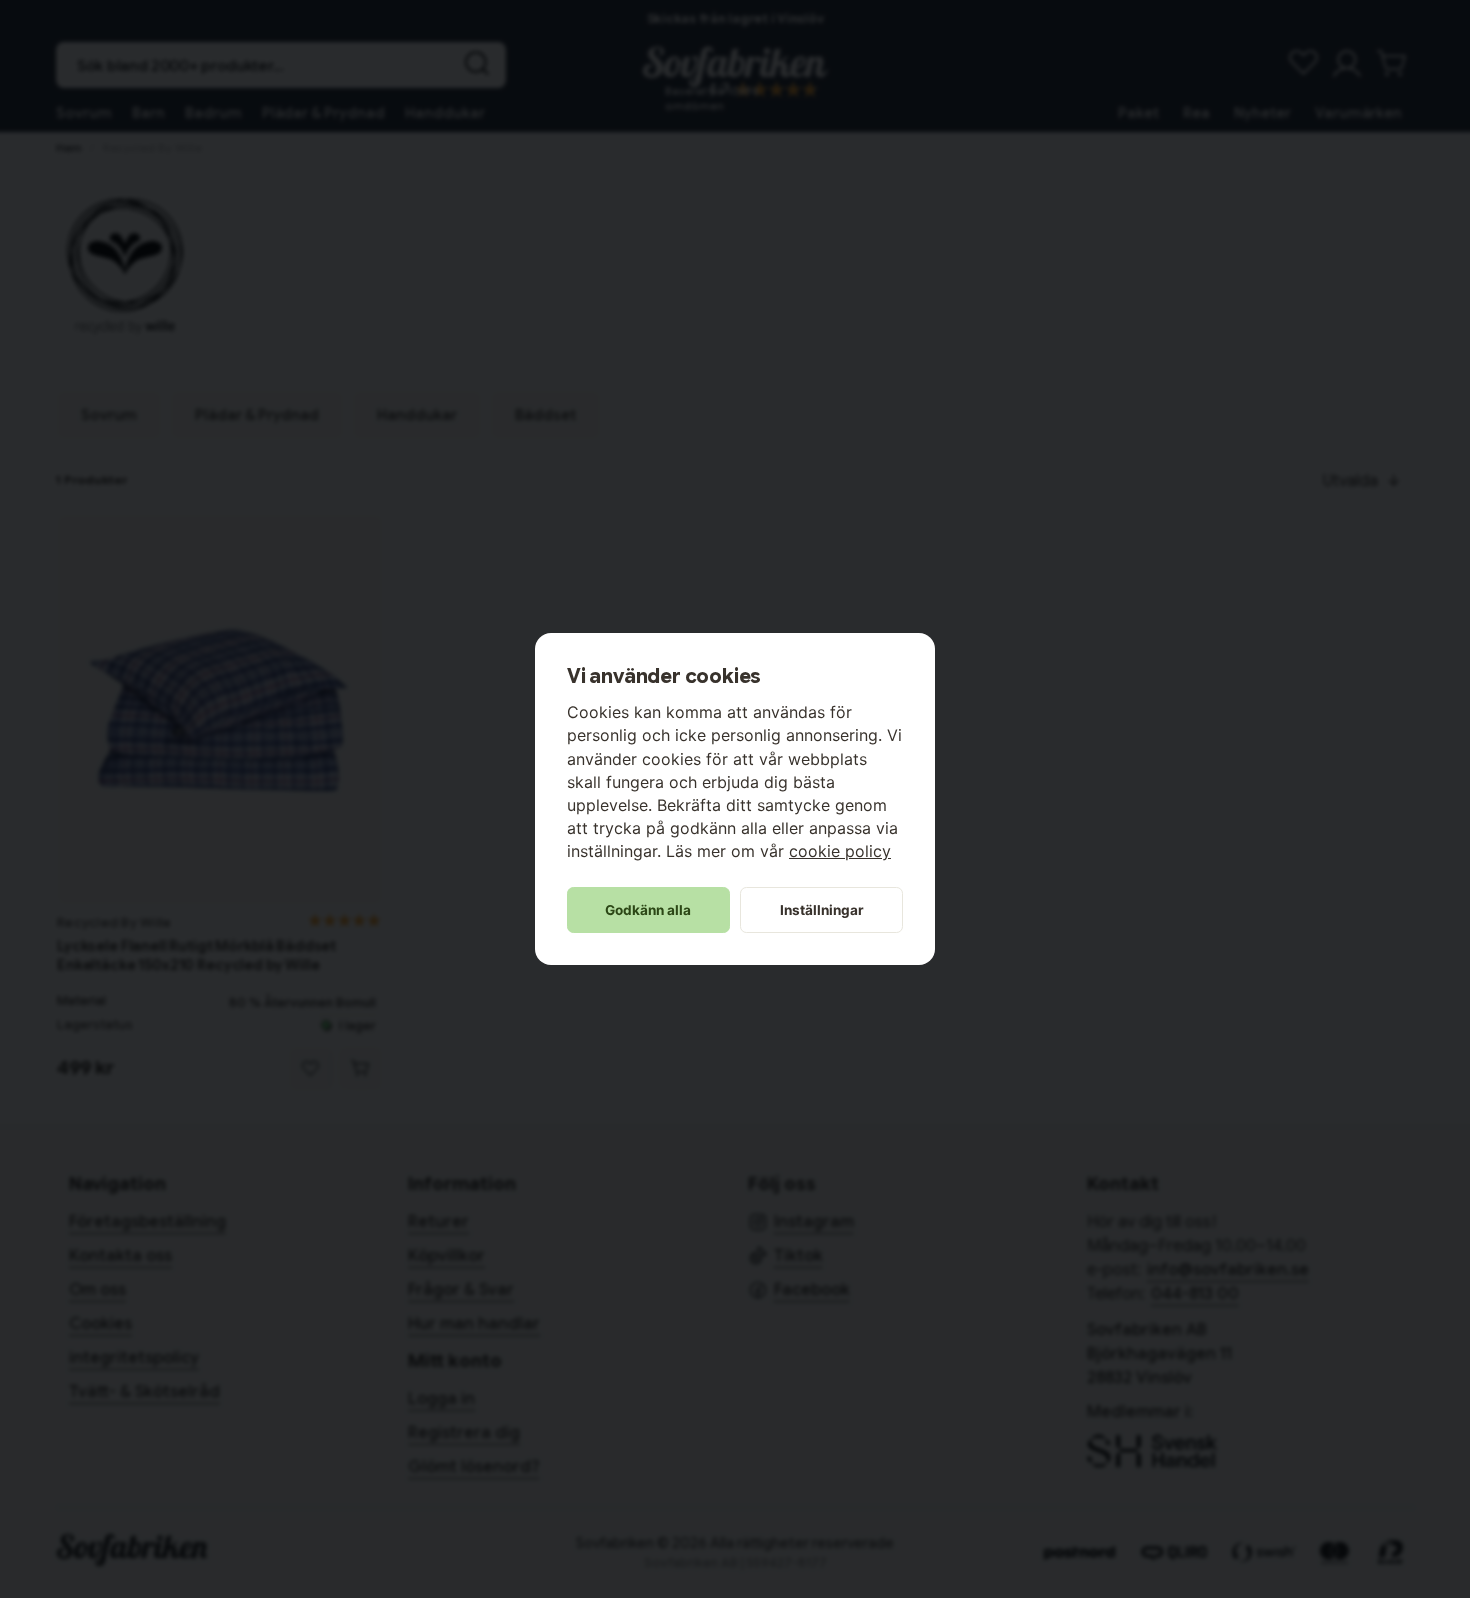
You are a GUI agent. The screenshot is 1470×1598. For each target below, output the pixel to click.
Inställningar (822, 910)
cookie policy (840, 851)
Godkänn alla (648, 910)
